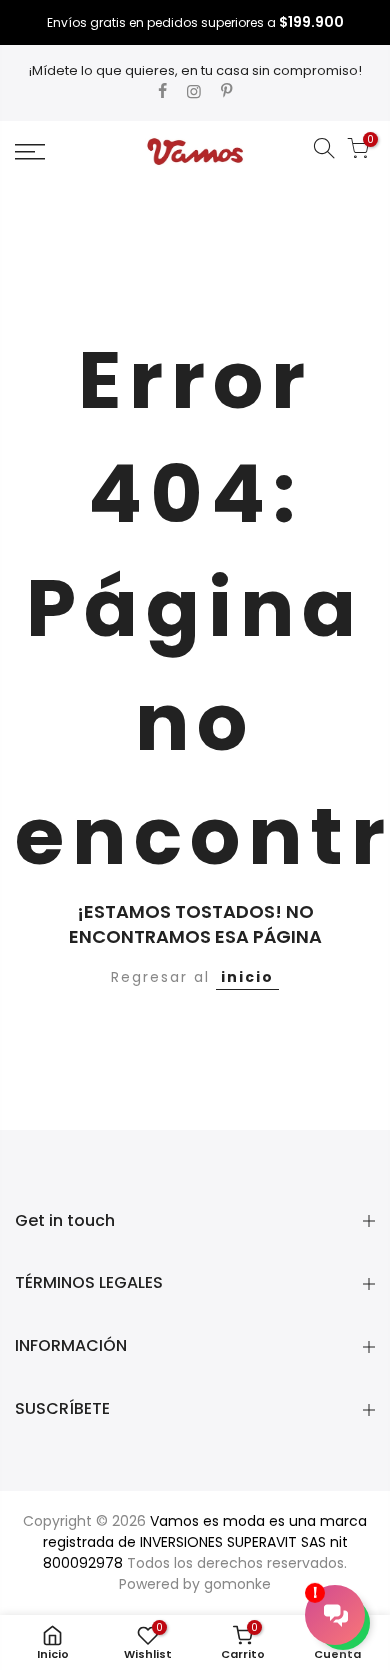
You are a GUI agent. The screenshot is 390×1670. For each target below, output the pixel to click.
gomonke (237, 1584)
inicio (247, 977)
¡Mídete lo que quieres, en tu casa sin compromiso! (195, 70)
